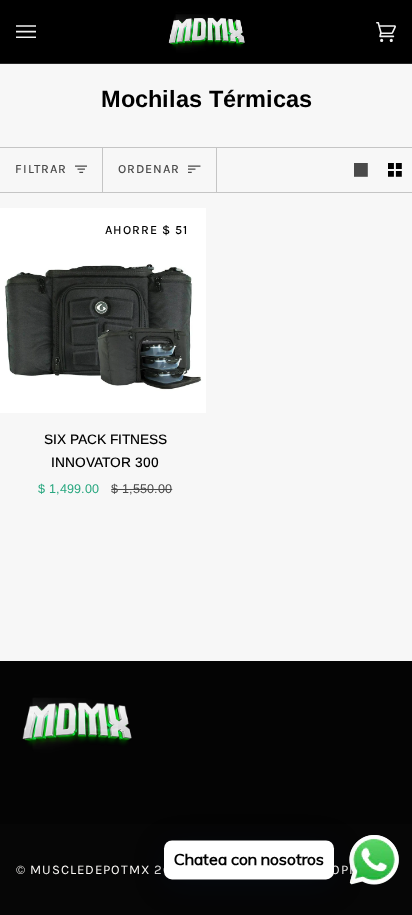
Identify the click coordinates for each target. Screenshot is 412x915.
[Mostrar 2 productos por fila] (395, 170)
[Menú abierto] (46, 31)
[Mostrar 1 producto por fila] (361, 170)
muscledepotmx (90, 869)
